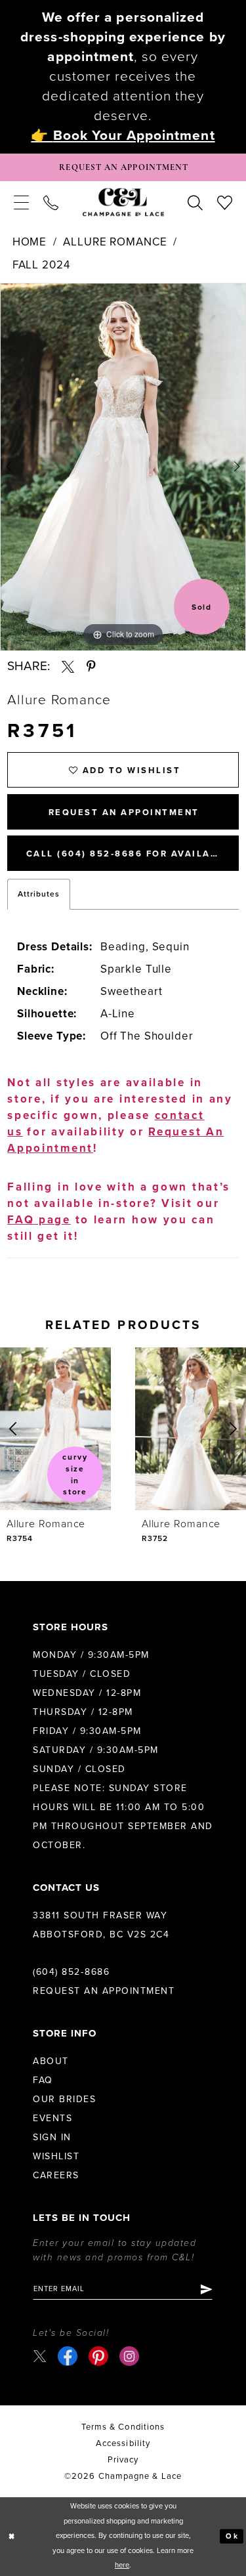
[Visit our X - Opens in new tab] (40, 2356)
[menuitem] (21, 202)
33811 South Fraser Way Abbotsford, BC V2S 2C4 (101, 1925)
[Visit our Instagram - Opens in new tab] (129, 2356)
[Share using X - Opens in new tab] (68, 666)
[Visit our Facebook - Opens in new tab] (68, 2356)
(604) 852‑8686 (71, 1972)
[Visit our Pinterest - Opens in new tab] (98, 2356)
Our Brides (64, 2099)
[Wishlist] (225, 202)
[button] (21, 202)
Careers (56, 2175)
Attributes (39, 894)
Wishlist (56, 2156)
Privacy (123, 2460)
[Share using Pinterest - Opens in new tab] (91, 666)
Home (30, 242)
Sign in (52, 2137)
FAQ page (39, 1220)
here (122, 2565)
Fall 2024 (41, 265)
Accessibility (123, 2443)
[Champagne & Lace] (123, 202)
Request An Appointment (124, 813)
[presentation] (55, 1429)
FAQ (43, 2080)
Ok (232, 2536)
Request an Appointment (104, 1991)
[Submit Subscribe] (206, 2289)
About (51, 2061)
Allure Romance (115, 242)
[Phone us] (51, 202)
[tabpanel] (123, 467)
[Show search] (195, 202)
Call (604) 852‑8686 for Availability (133, 854)
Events (52, 2118)
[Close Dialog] (12, 2536)
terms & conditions (123, 2427)
